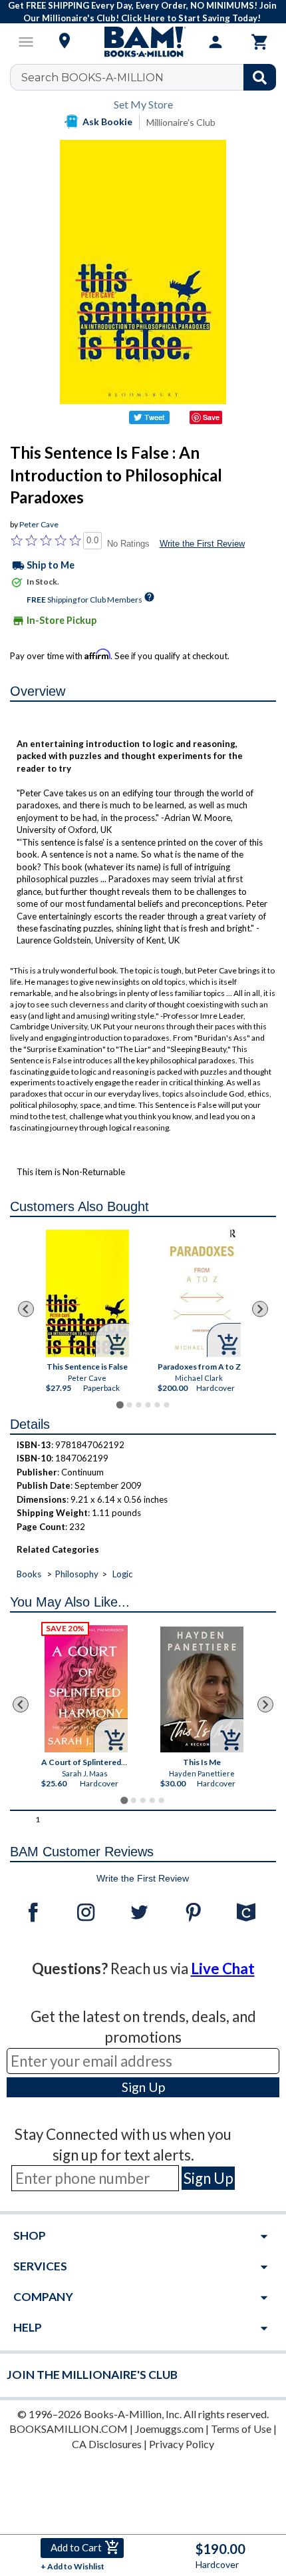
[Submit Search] (260, 77)
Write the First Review (202, 544)
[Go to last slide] (26, 1309)
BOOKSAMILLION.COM (69, 2429)
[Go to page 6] (166, 1405)
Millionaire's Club (181, 122)
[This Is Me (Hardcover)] (202, 1689)
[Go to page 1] (119, 1405)
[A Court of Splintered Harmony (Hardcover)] (86, 1689)
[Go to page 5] (157, 1405)
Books (29, 1574)
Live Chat (223, 1968)
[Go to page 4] (148, 1405)
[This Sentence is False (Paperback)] (87, 1293)
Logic (122, 1574)
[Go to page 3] (138, 1405)
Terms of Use (241, 2429)
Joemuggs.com (169, 2429)
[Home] (143, 42)
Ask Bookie (107, 122)
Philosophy (77, 1574)
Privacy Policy (182, 2444)
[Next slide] (260, 1309)
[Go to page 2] (129, 1405)
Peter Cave (39, 524)
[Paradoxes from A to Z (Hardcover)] (199, 1291)
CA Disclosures (107, 2444)
